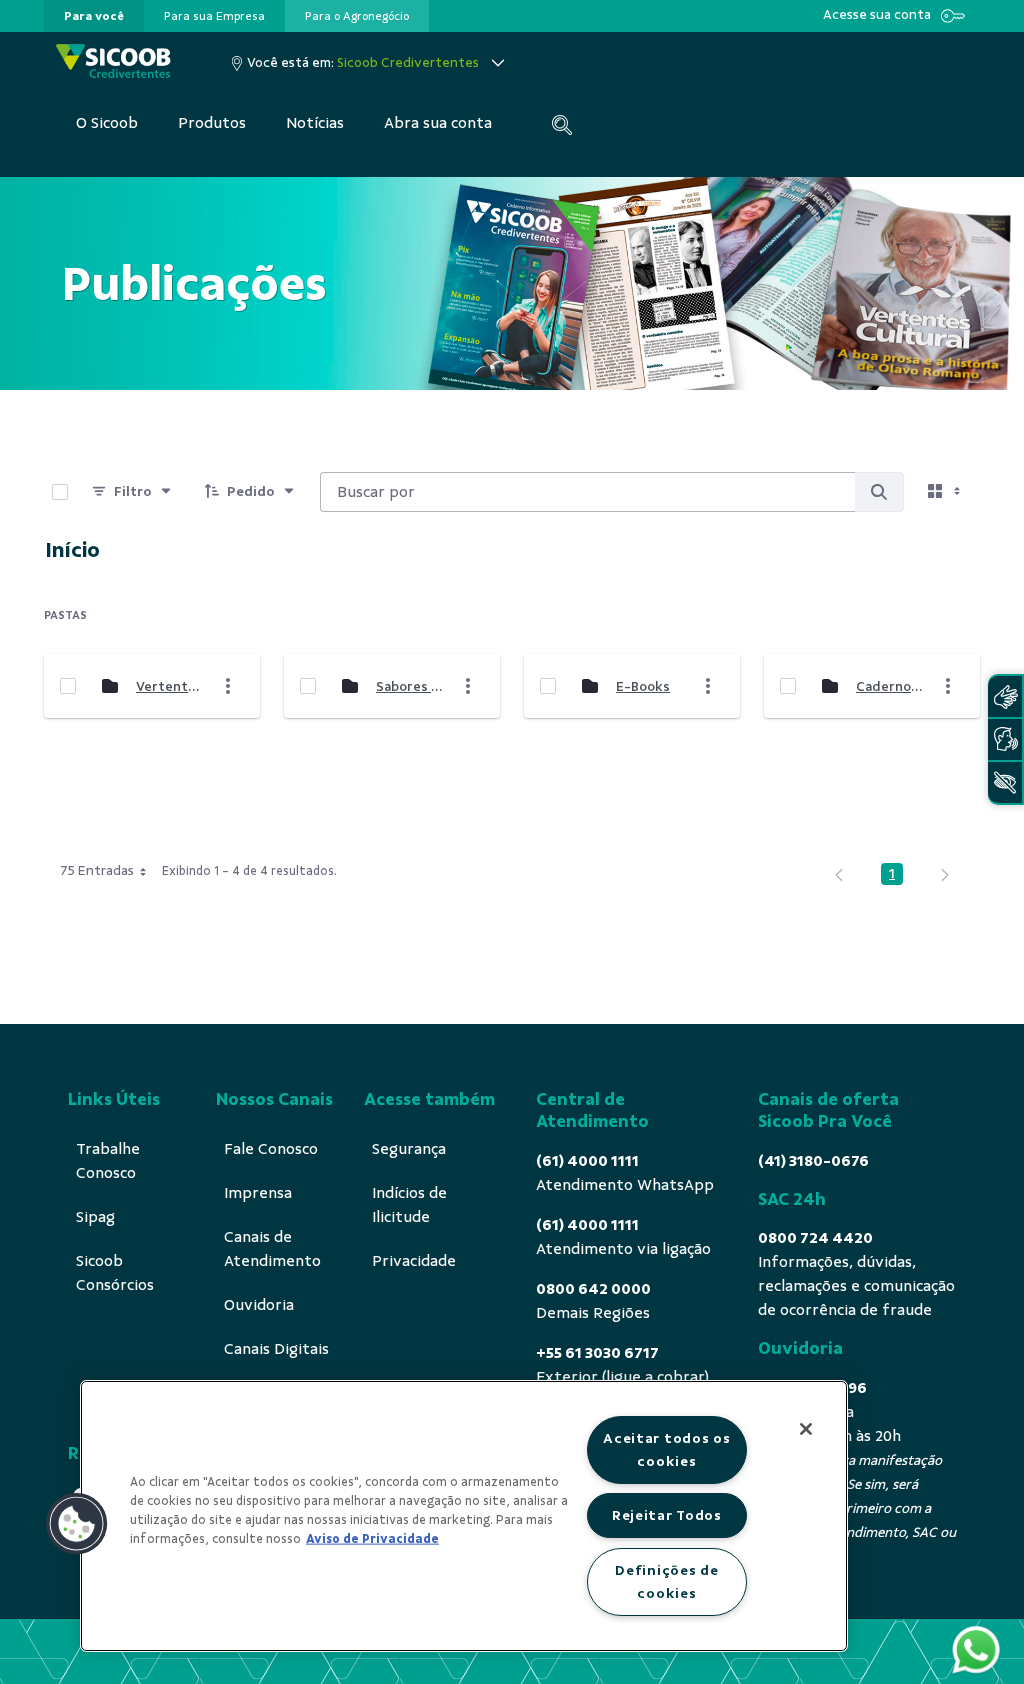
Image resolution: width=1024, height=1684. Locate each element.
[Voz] (1005, 739)
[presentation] (94, 16)
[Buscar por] (879, 492)
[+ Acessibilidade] (1005, 782)
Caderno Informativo (889, 686)
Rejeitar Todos (667, 1515)
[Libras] (1005, 696)
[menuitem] (94, 16)
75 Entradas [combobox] (97, 870)
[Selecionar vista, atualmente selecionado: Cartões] (946, 492)
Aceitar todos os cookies (667, 1449)
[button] (77, 1524)
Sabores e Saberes (409, 686)
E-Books (643, 686)
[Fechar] (806, 1429)
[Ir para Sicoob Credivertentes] (113, 62)
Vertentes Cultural (169, 686)
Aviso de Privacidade (372, 1539)
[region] (464, 1516)
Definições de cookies (666, 1581)
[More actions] (228, 686)
